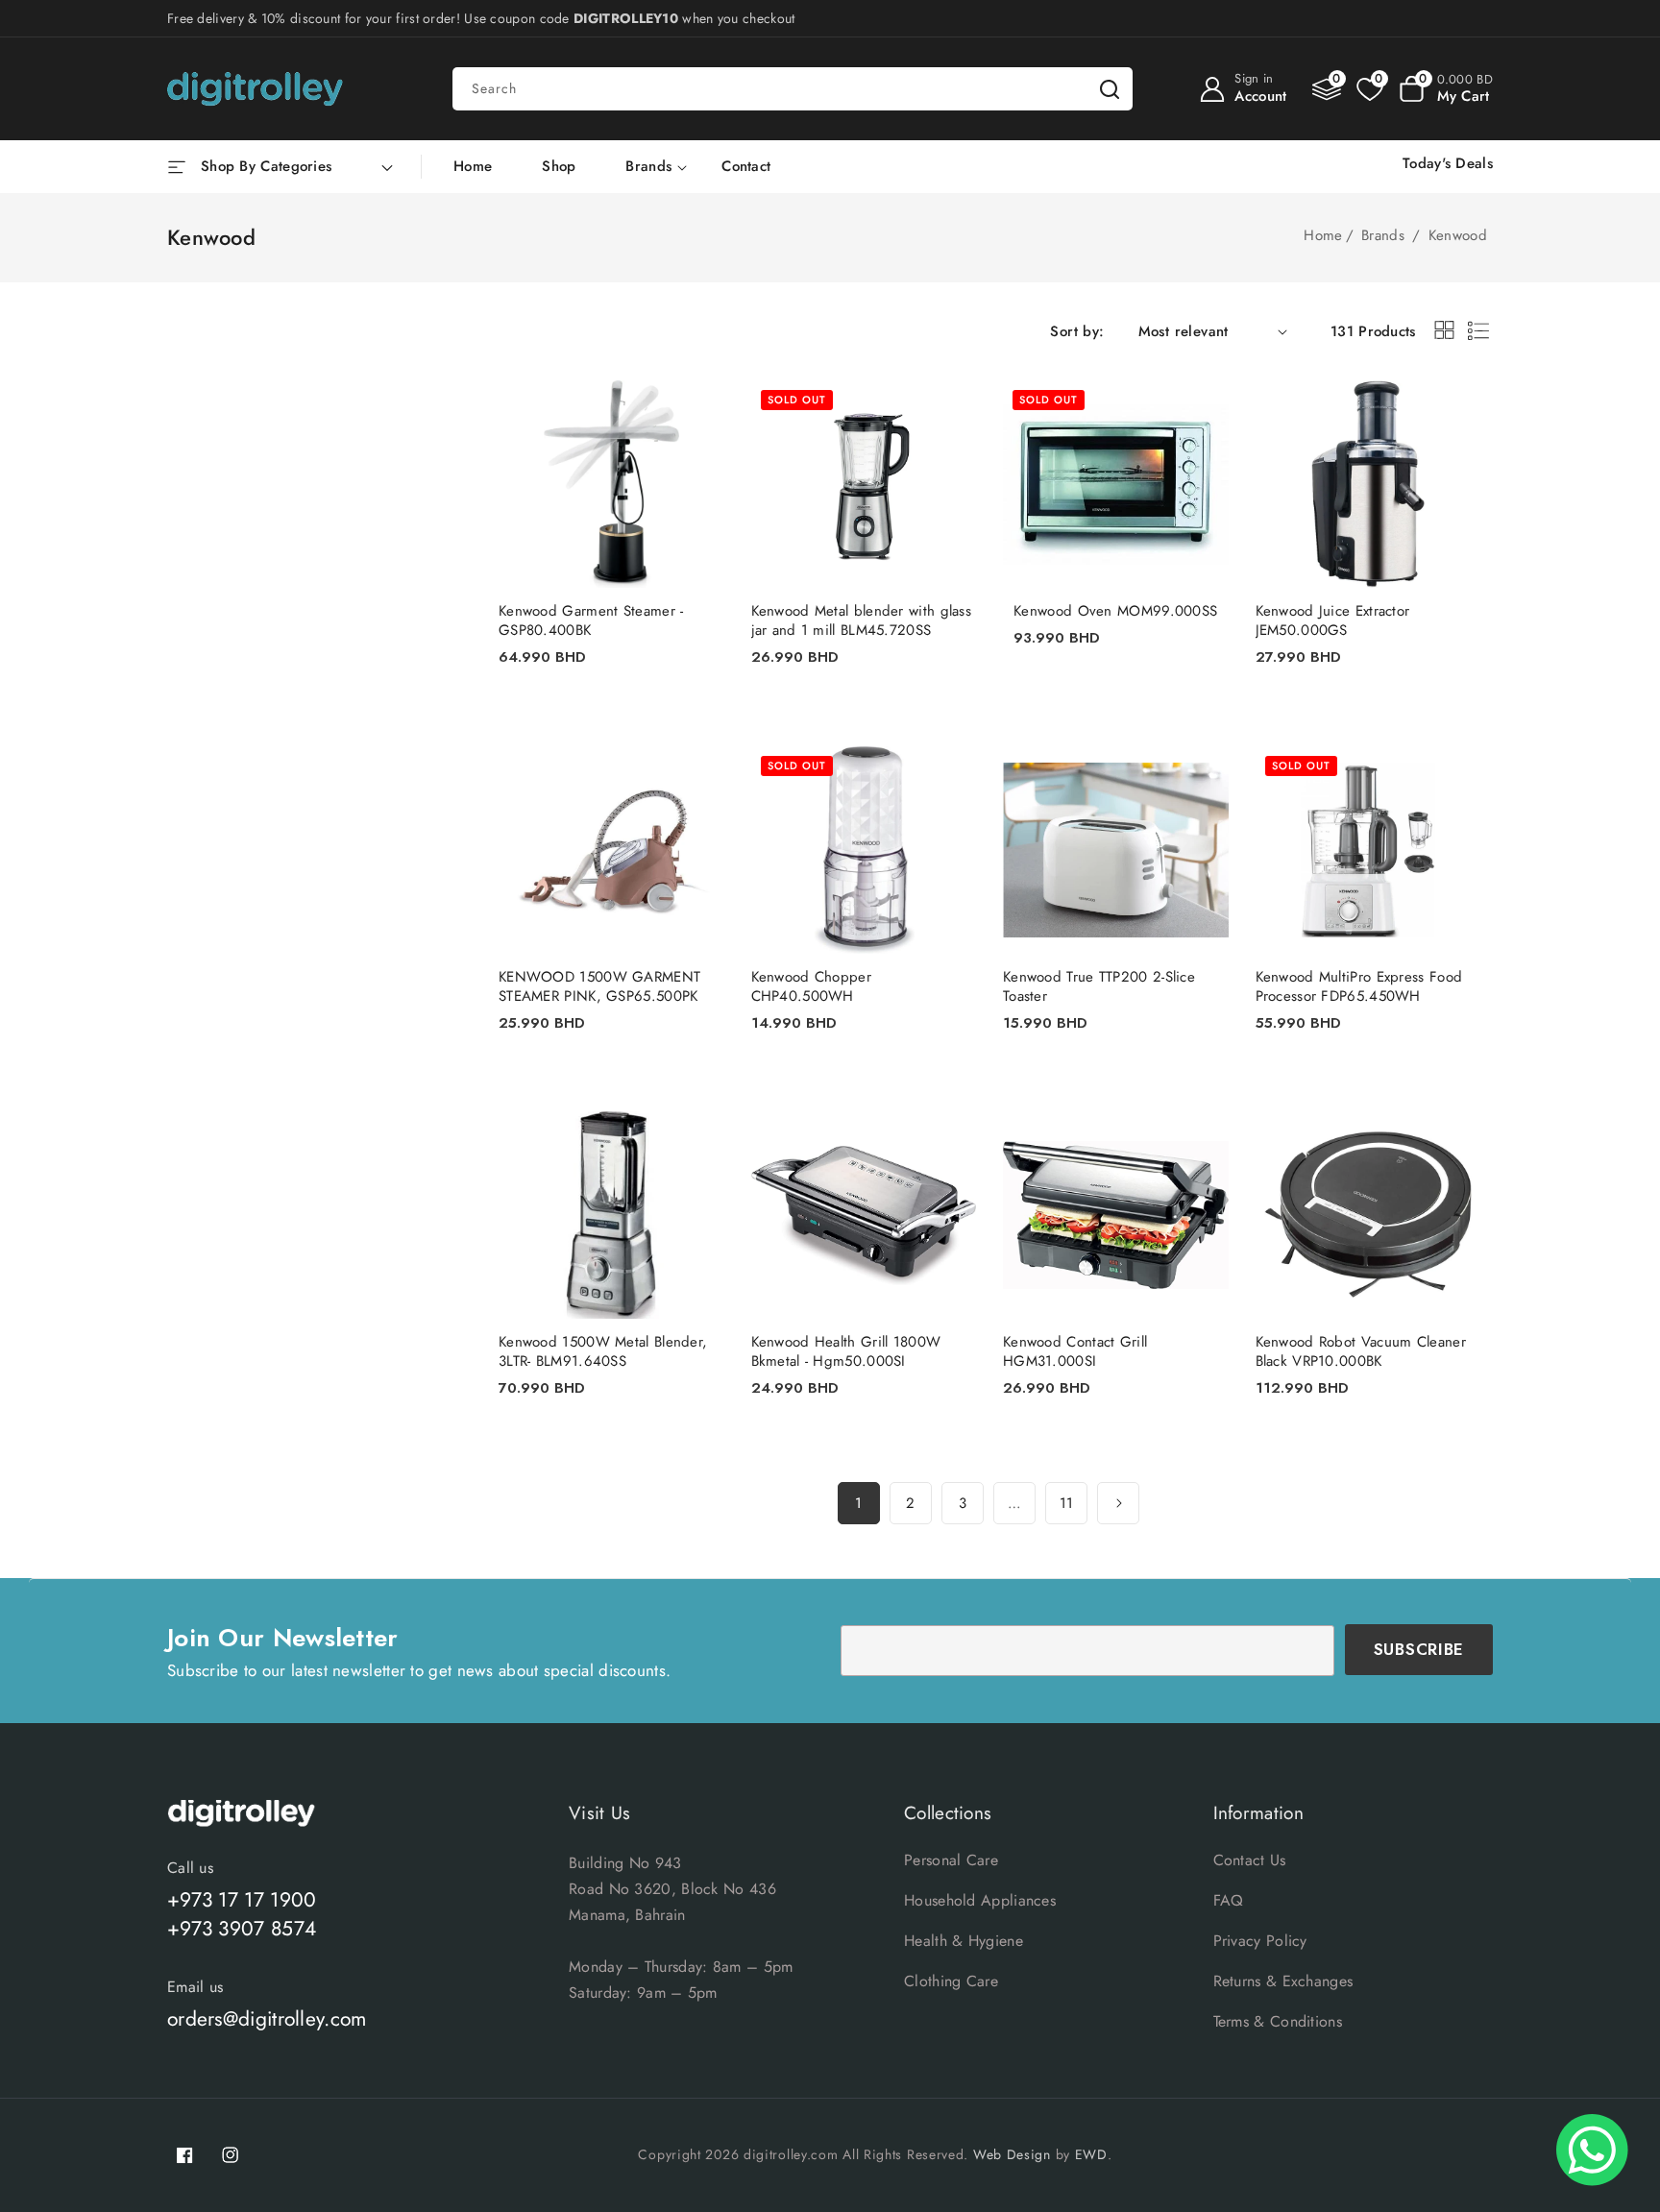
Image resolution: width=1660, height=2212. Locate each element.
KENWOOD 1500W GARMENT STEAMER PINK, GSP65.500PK (599, 986)
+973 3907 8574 (242, 1929)
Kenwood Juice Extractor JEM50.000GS (1333, 620)
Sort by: (1077, 331)
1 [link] (858, 1503)
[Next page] (1118, 1503)
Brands (648, 167)
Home (1323, 235)
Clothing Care (951, 1981)
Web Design (1012, 2154)
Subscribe (1419, 1649)
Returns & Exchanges (1283, 1981)
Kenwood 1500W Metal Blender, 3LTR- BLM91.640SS (603, 1351)
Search (1110, 89)
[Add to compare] (698, 416)
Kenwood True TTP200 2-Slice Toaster (1099, 986)
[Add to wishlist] (698, 378)
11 (1067, 1503)
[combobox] (793, 89)
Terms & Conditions (1278, 2021)
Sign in (1254, 78)
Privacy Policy (1260, 1941)
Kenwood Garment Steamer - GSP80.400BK (591, 620)
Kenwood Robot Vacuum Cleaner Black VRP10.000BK (1361, 1351)
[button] (1446, 89)
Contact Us (1250, 1860)
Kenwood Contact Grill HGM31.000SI (1075, 1351)
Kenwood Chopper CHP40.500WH (812, 986)
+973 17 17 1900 (242, 1900)
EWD (1091, 2154)
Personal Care (951, 1860)
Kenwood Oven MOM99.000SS (1115, 611)
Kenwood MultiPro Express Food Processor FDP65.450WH (1359, 986)
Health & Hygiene (964, 1941)
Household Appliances (980, 1900)
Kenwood (1458, 235)
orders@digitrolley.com (267, 2019)
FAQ (1229, 1900)
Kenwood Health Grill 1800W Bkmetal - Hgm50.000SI (846, 1351)
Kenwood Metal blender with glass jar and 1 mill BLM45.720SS (862, 620)
